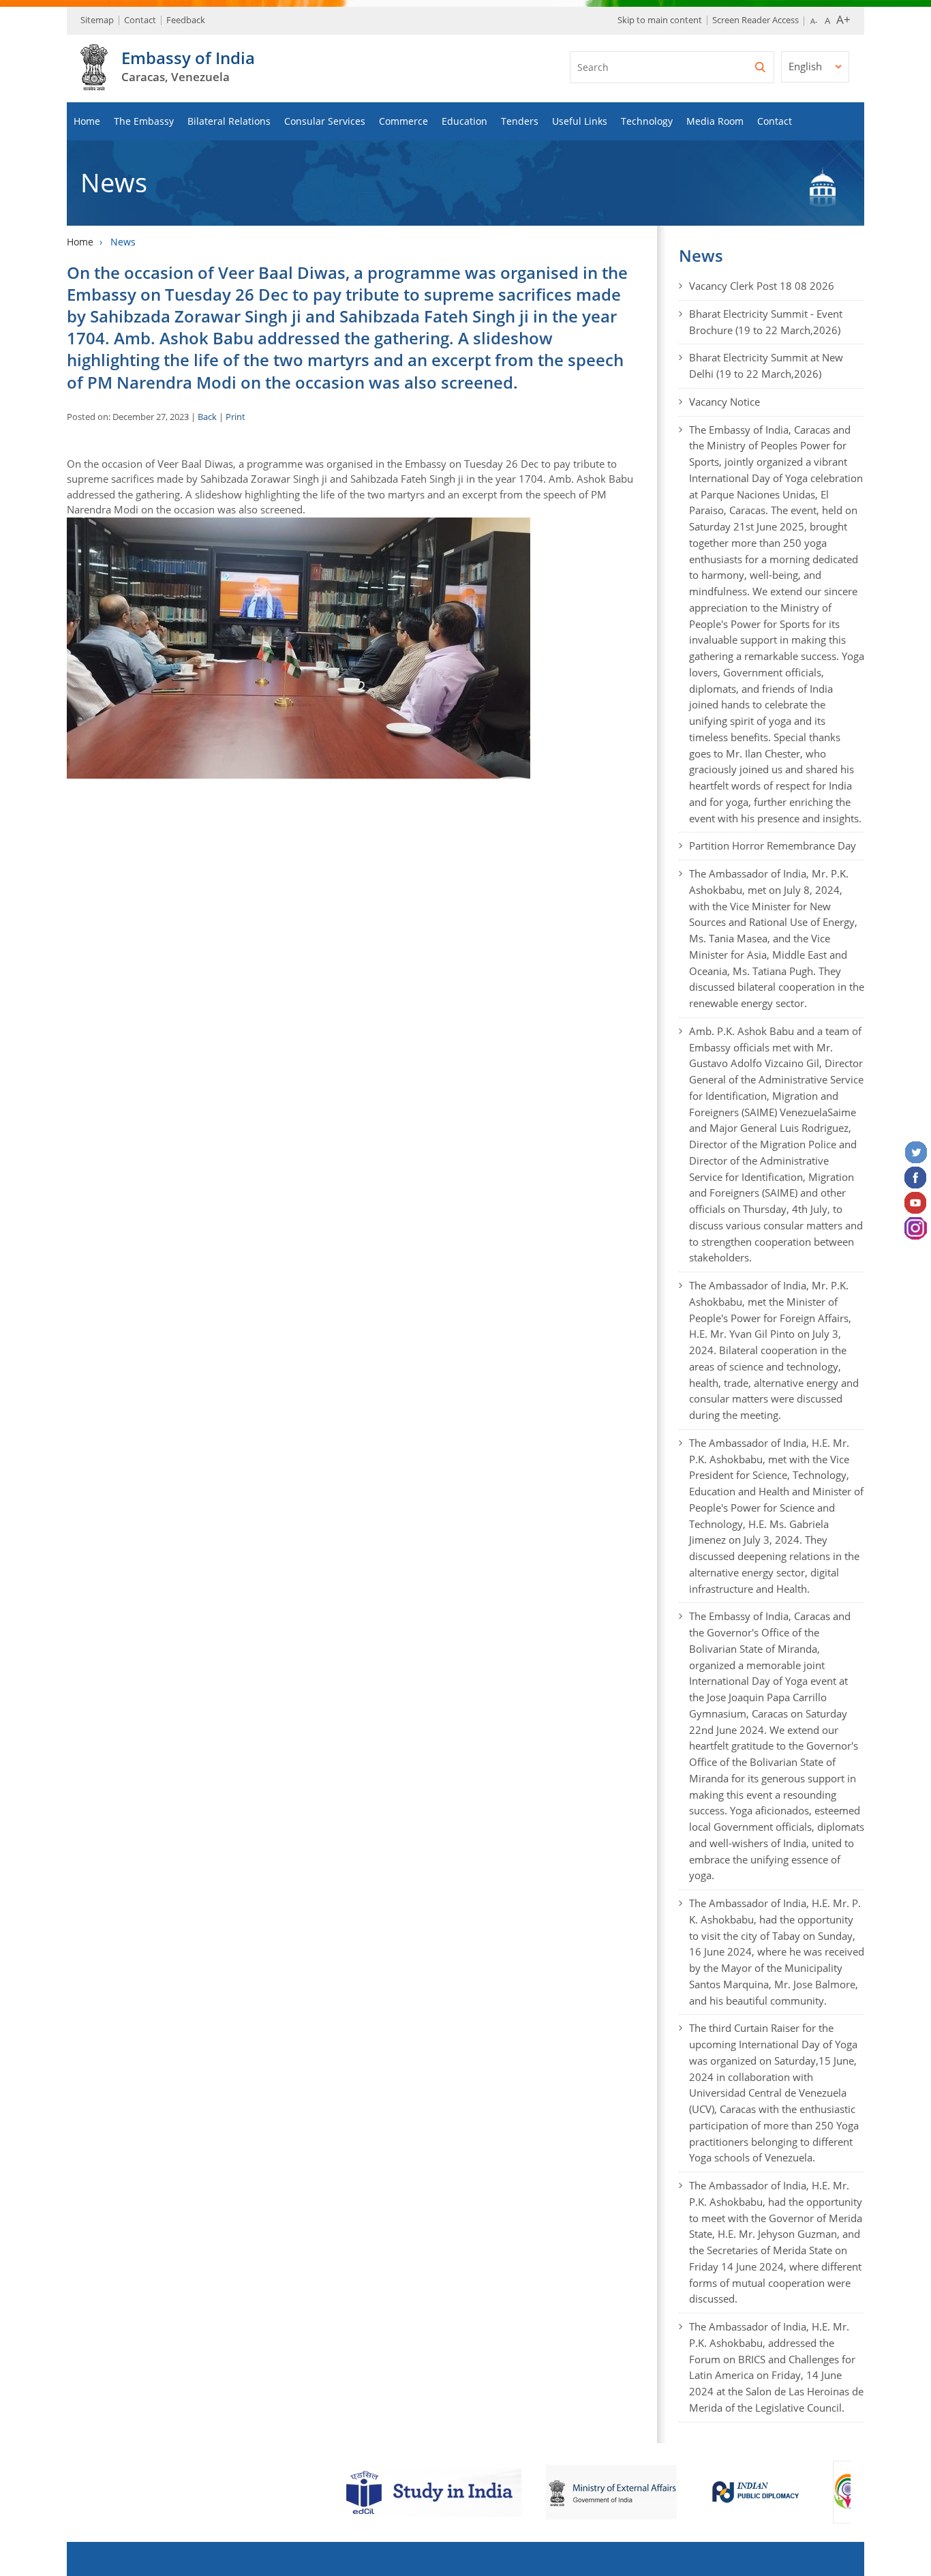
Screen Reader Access (756, 20)
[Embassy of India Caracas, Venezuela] (94, 83)
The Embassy (144, 121)
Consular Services (325, 121)
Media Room (715, 121)
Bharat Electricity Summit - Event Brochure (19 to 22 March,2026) (766, 322)
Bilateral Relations (229, 121)
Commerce (403, 121)
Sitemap (97, 20)
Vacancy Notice (724, 402)
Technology (647, 121)
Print (235, 417)
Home (87, 121)
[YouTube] (916, 1203)
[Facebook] (916, 1178)
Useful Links (580, 121)
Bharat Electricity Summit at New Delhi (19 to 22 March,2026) (766, 365)
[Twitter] (916, 1153)
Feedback (186, 20)
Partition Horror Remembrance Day (773, 845)
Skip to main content (660, 20)
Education (464, 121)
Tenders (520, 121)
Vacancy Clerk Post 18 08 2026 (762, 286)
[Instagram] (916, 1229)
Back (207, 417)
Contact (140, 20)
